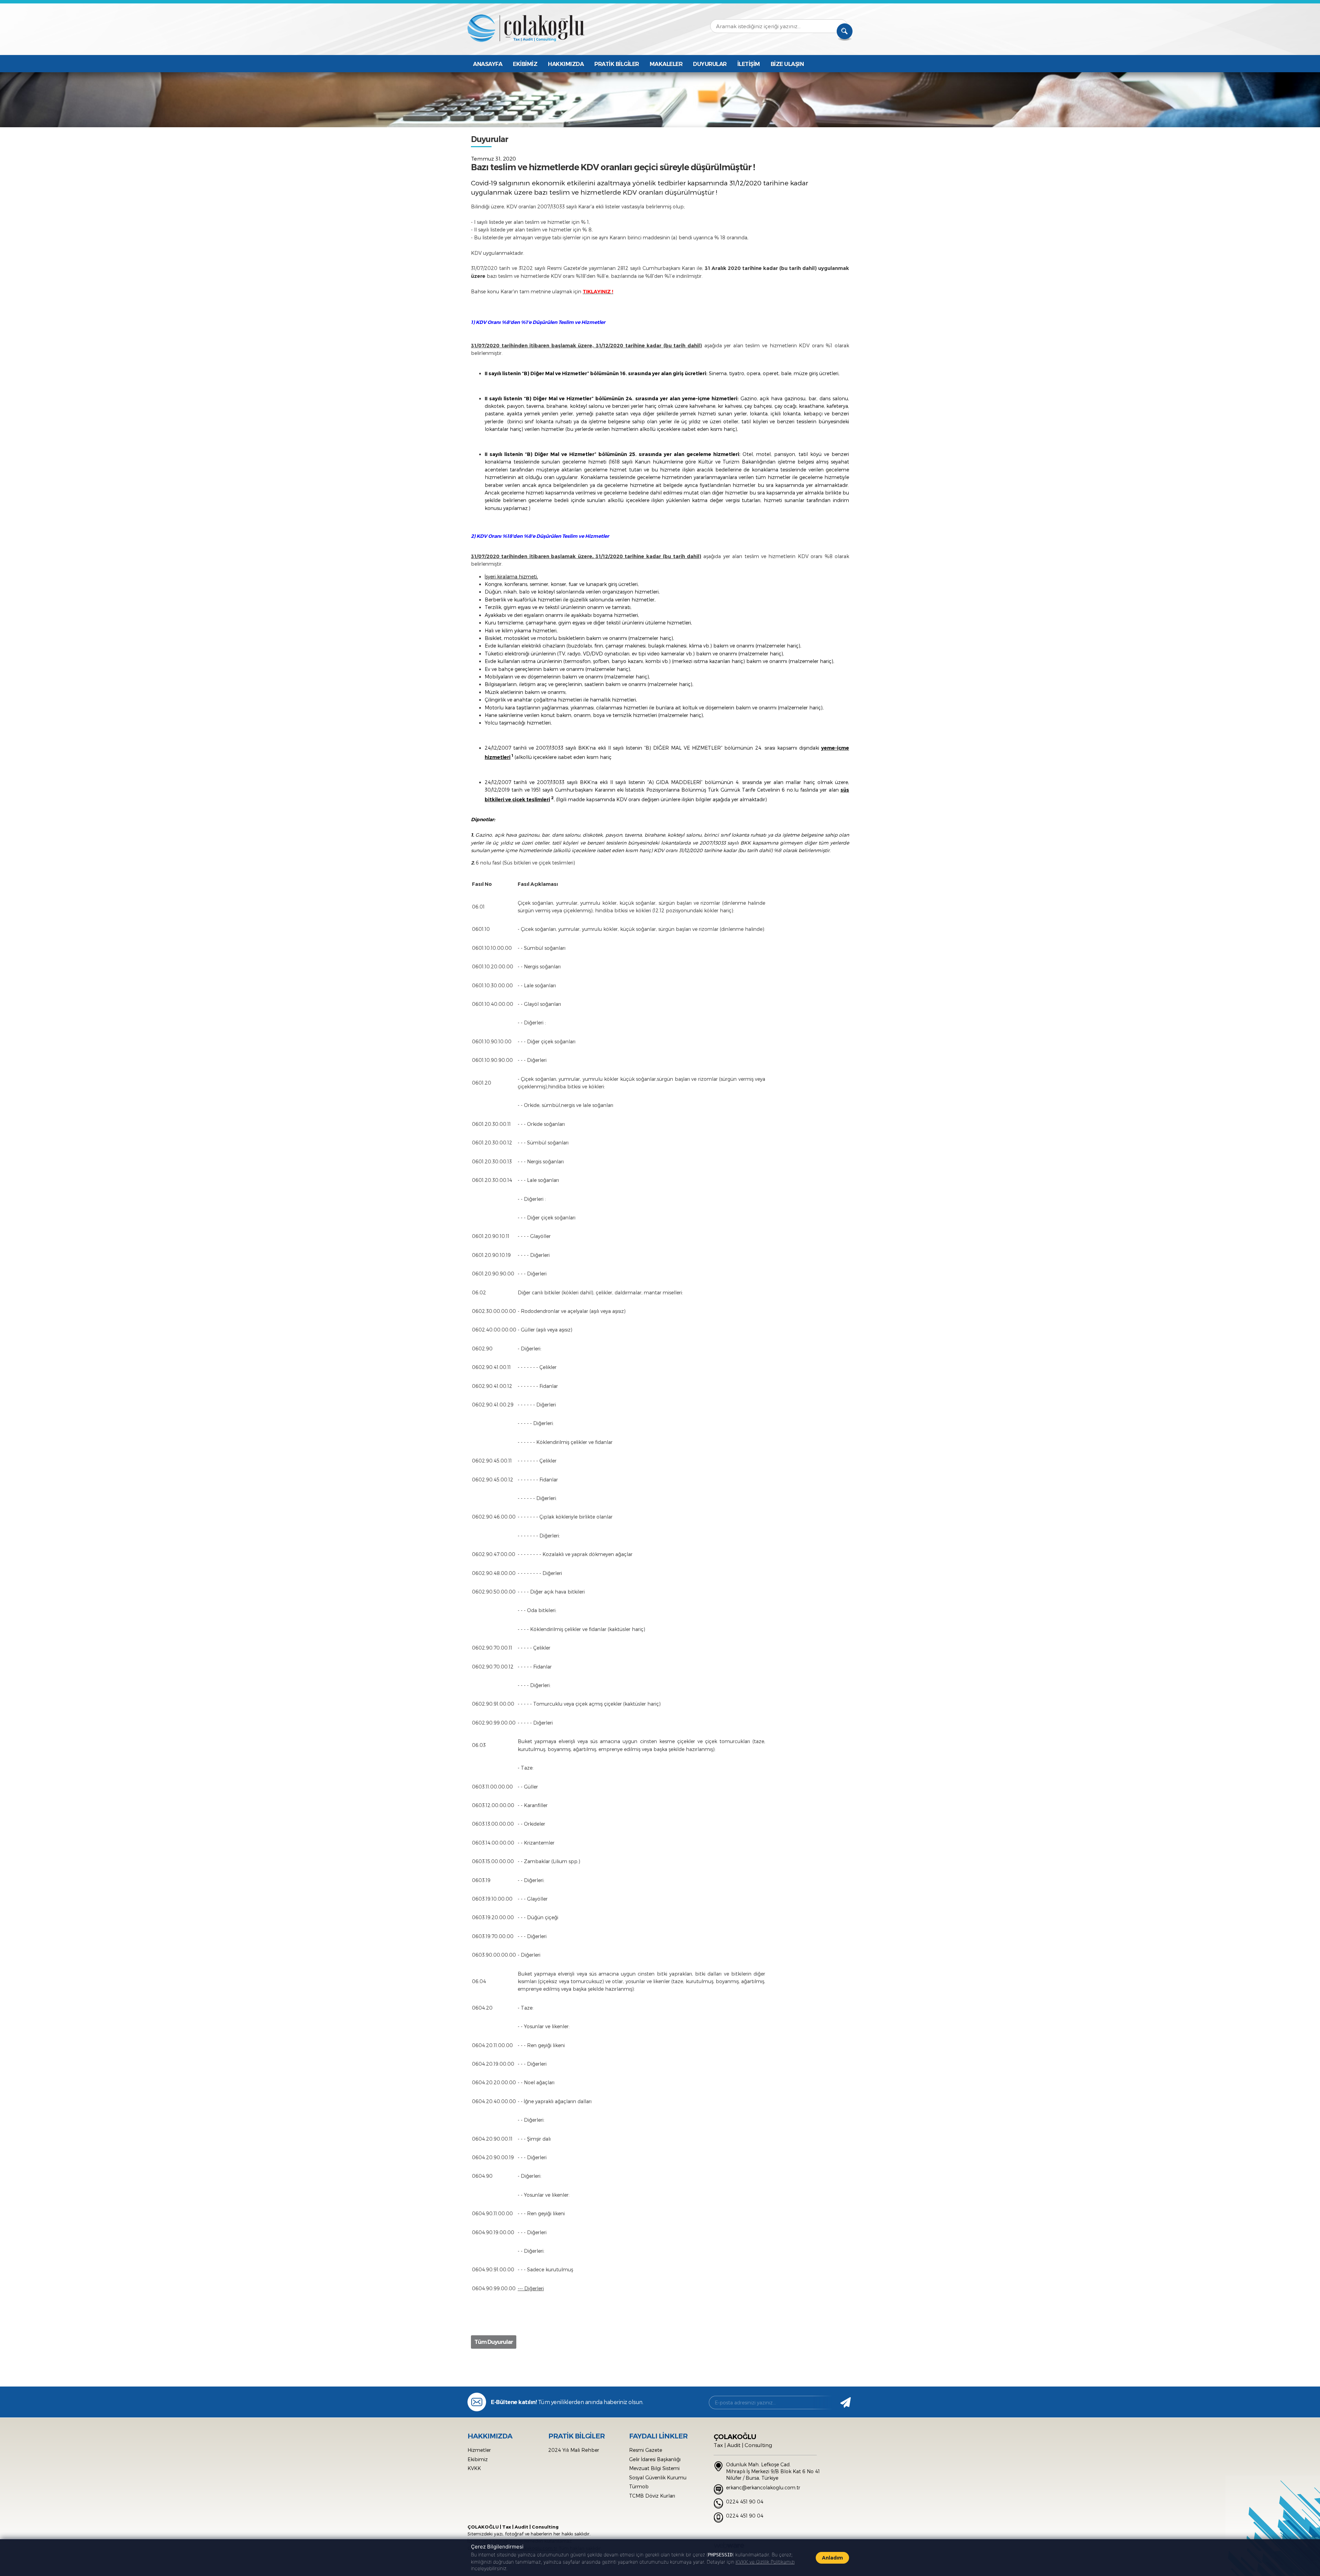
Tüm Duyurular (494, 2342)
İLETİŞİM (749, 64)
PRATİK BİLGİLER (617, 64)
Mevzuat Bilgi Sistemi (654, 2468)
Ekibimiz (478, 2459)
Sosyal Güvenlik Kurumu (658, 2477)
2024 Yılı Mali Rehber (574, 2450)
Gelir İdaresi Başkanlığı (655, 2459)
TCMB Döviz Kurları (652, 2496)
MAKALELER (666, 64)
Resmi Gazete (646, 2450)
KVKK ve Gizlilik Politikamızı (765, 2562)
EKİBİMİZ (525, 64)
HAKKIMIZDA (566, 64)
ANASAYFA (488, 64)
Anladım (832, 2558)
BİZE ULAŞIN (787, 64)
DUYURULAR (710, 64)
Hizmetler (479, 2450)
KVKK (474, 2468)
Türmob (639, 2486)
